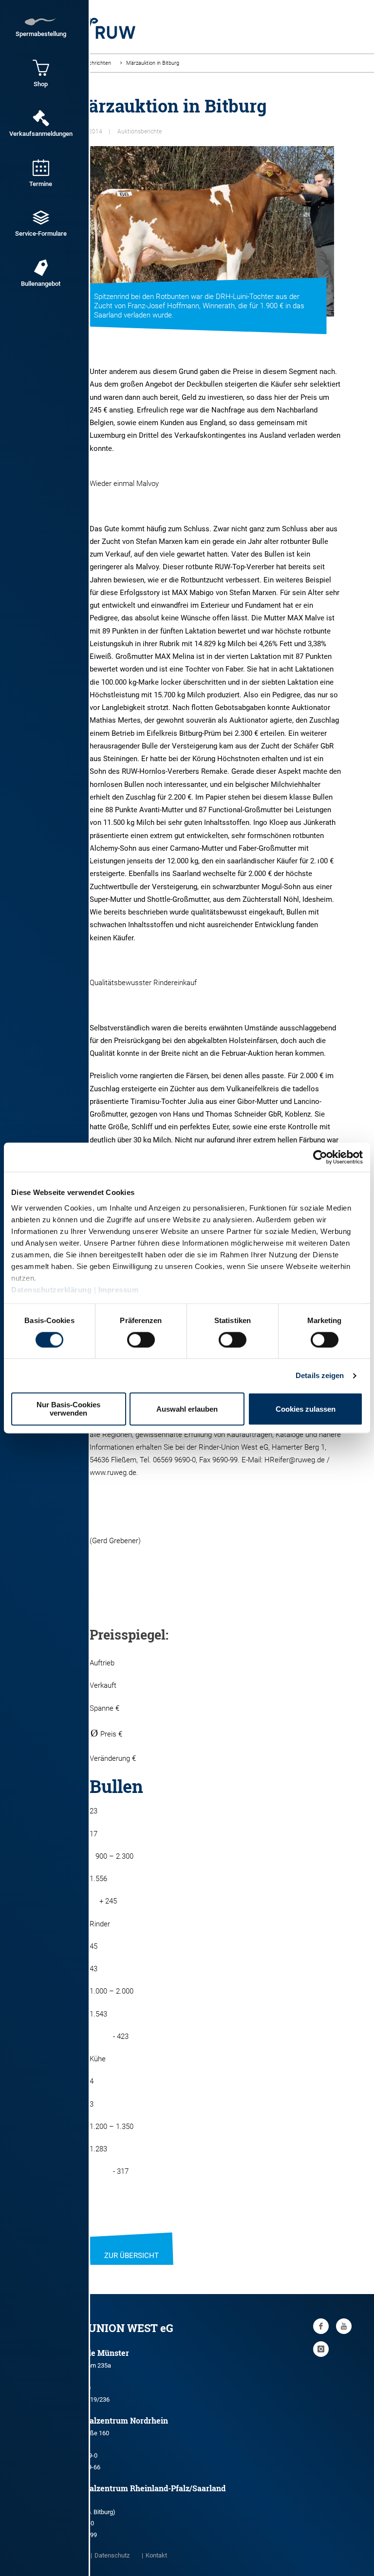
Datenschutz (112, 2555)
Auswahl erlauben (187, 1409)
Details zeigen (320, 1375)
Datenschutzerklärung (51, 1290)
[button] (319, 854)
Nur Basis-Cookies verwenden (68, 1409)
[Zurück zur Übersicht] (131, 2243)
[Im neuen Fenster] (321, 2326)
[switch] (141, 1340)
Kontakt (156, 2555)
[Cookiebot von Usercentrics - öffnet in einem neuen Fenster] (320, 1157)
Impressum (119, 1290)
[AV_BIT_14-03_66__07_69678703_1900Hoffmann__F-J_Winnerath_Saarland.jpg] (203, 231)
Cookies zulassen (306, 1409)
